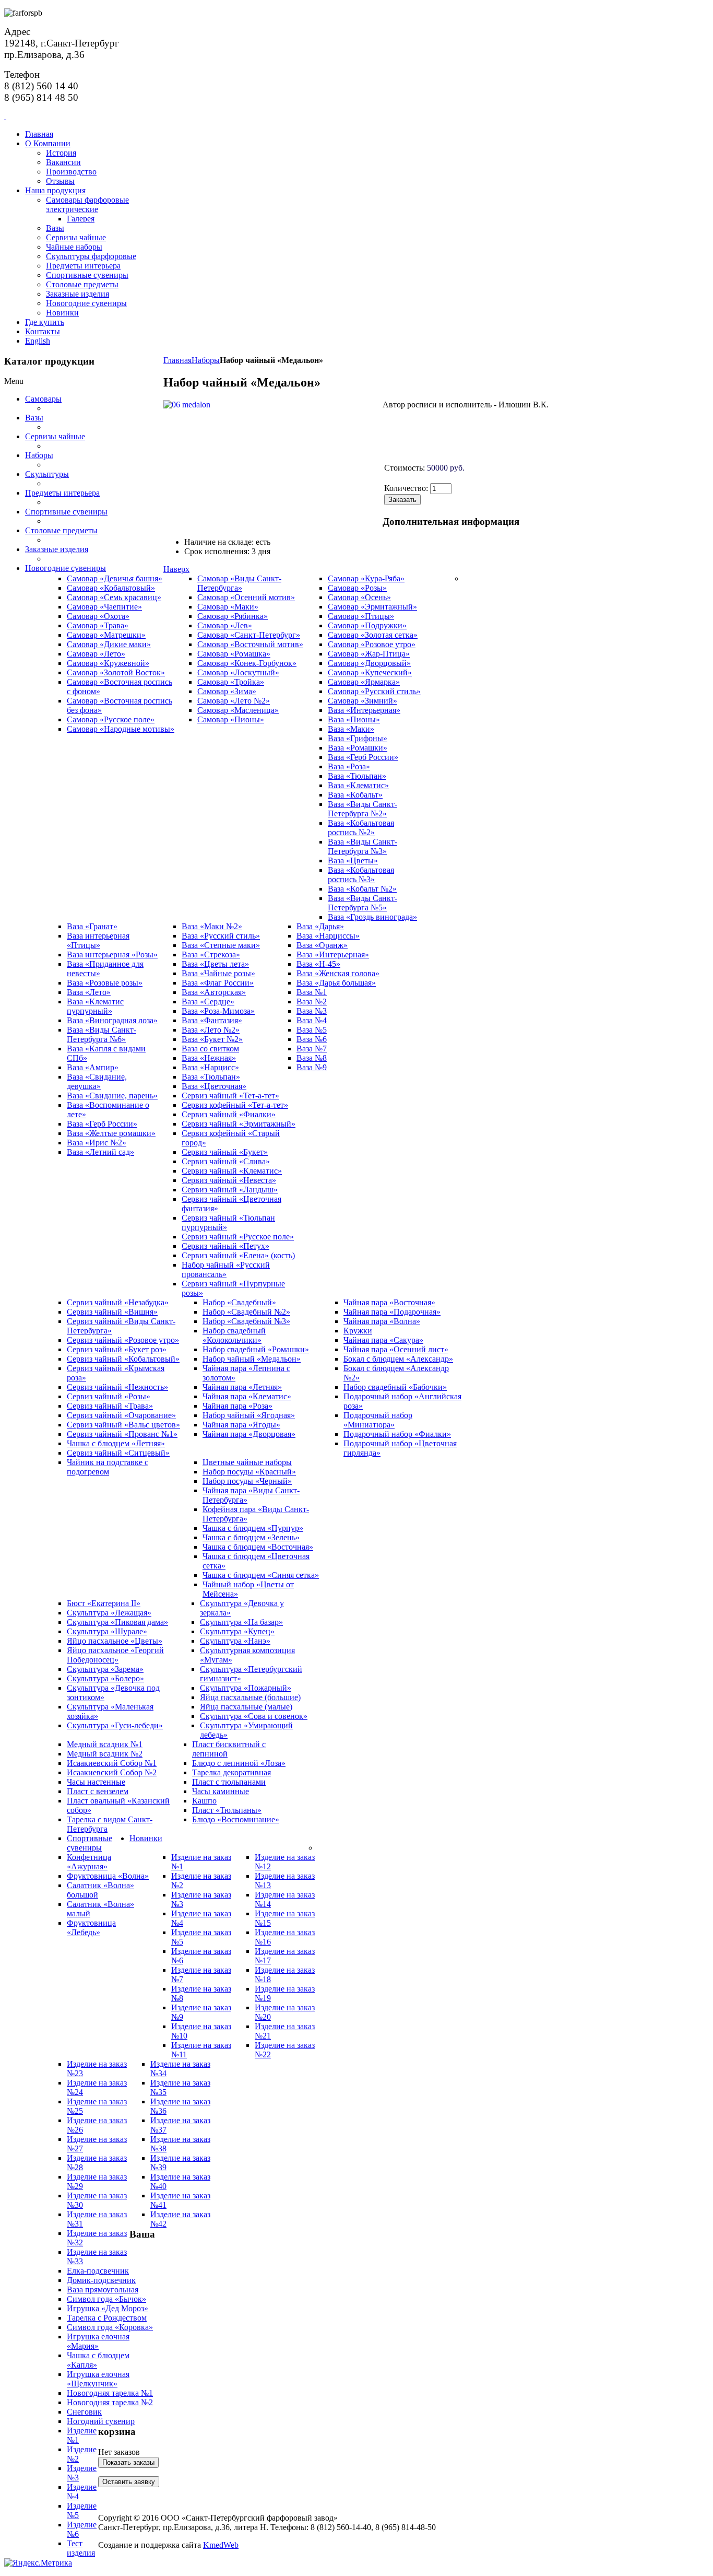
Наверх (176, 569)
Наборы (206, 360)
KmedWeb (221, 2545)
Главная (177, 360)
